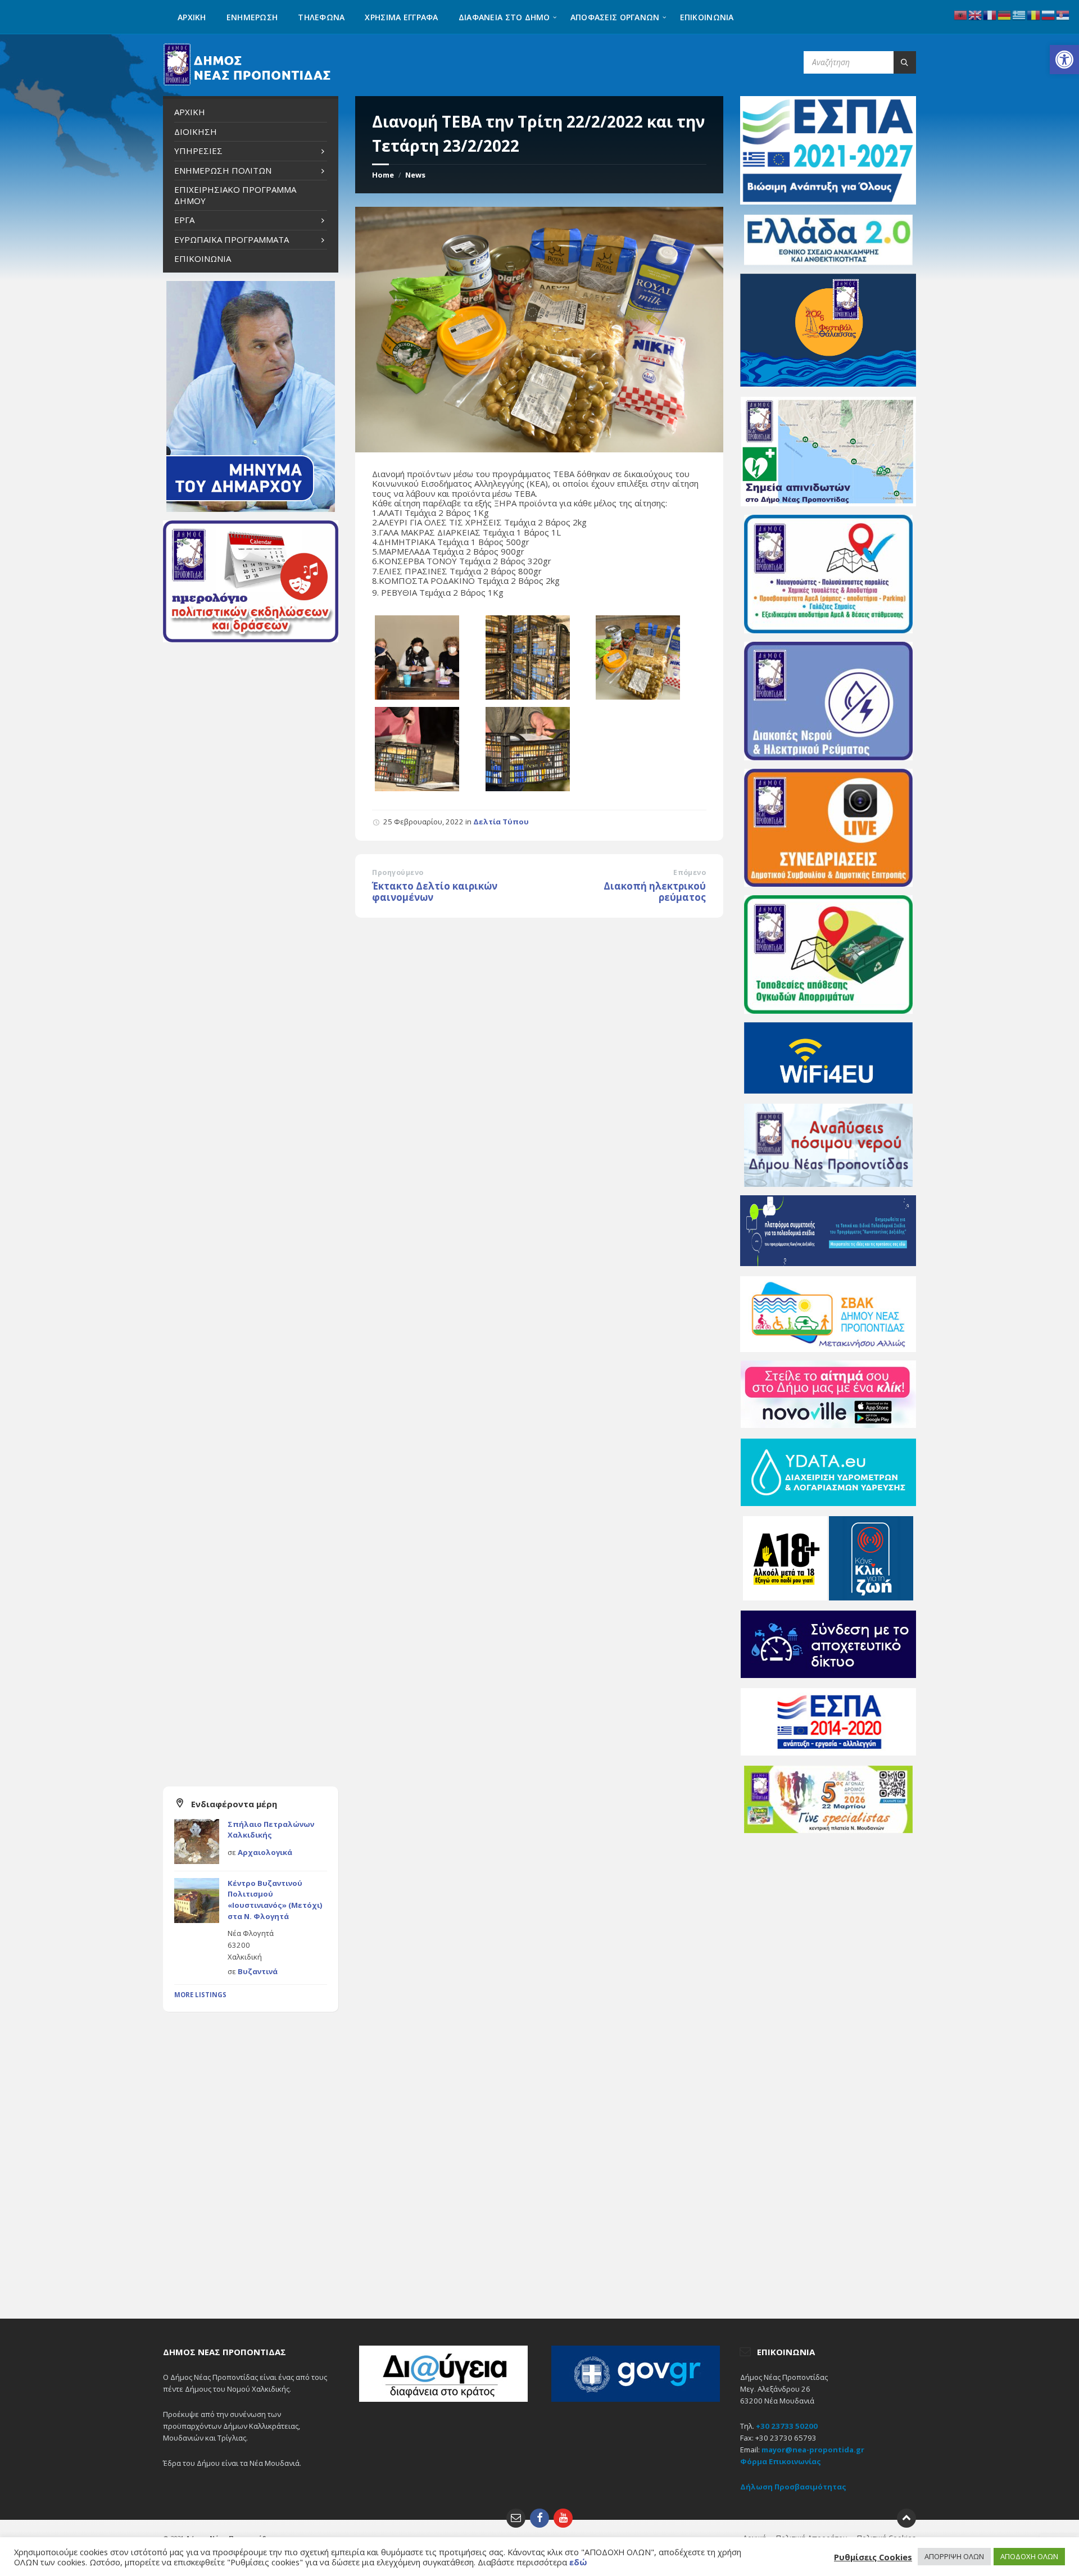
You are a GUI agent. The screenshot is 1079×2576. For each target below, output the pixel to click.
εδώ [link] (578, 2562)
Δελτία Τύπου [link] (501, 822)
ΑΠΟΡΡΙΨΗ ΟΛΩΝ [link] (954, 2556)
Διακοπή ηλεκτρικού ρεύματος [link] (655, 892)
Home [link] (383, 175)
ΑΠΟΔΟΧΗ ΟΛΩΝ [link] (1029, 2556)
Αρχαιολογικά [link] (265, 1852)
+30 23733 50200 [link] (787, 2426)
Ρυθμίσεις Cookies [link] (873, 2557)
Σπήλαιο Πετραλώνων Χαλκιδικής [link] (271, 1830)
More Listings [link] (200, 1995)
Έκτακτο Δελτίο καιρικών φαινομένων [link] (435, 892)
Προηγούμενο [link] (398, 872)
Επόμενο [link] (690, 872)
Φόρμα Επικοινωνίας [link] (781, 2461)
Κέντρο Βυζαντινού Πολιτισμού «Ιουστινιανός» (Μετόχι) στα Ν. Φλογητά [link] (275, 1900)
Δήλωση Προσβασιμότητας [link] (793, 2487)
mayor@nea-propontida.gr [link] (813, 2450)
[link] (1064, 60)
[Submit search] (905, 62)
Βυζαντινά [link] (258, 1971)
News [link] (415, 175)
